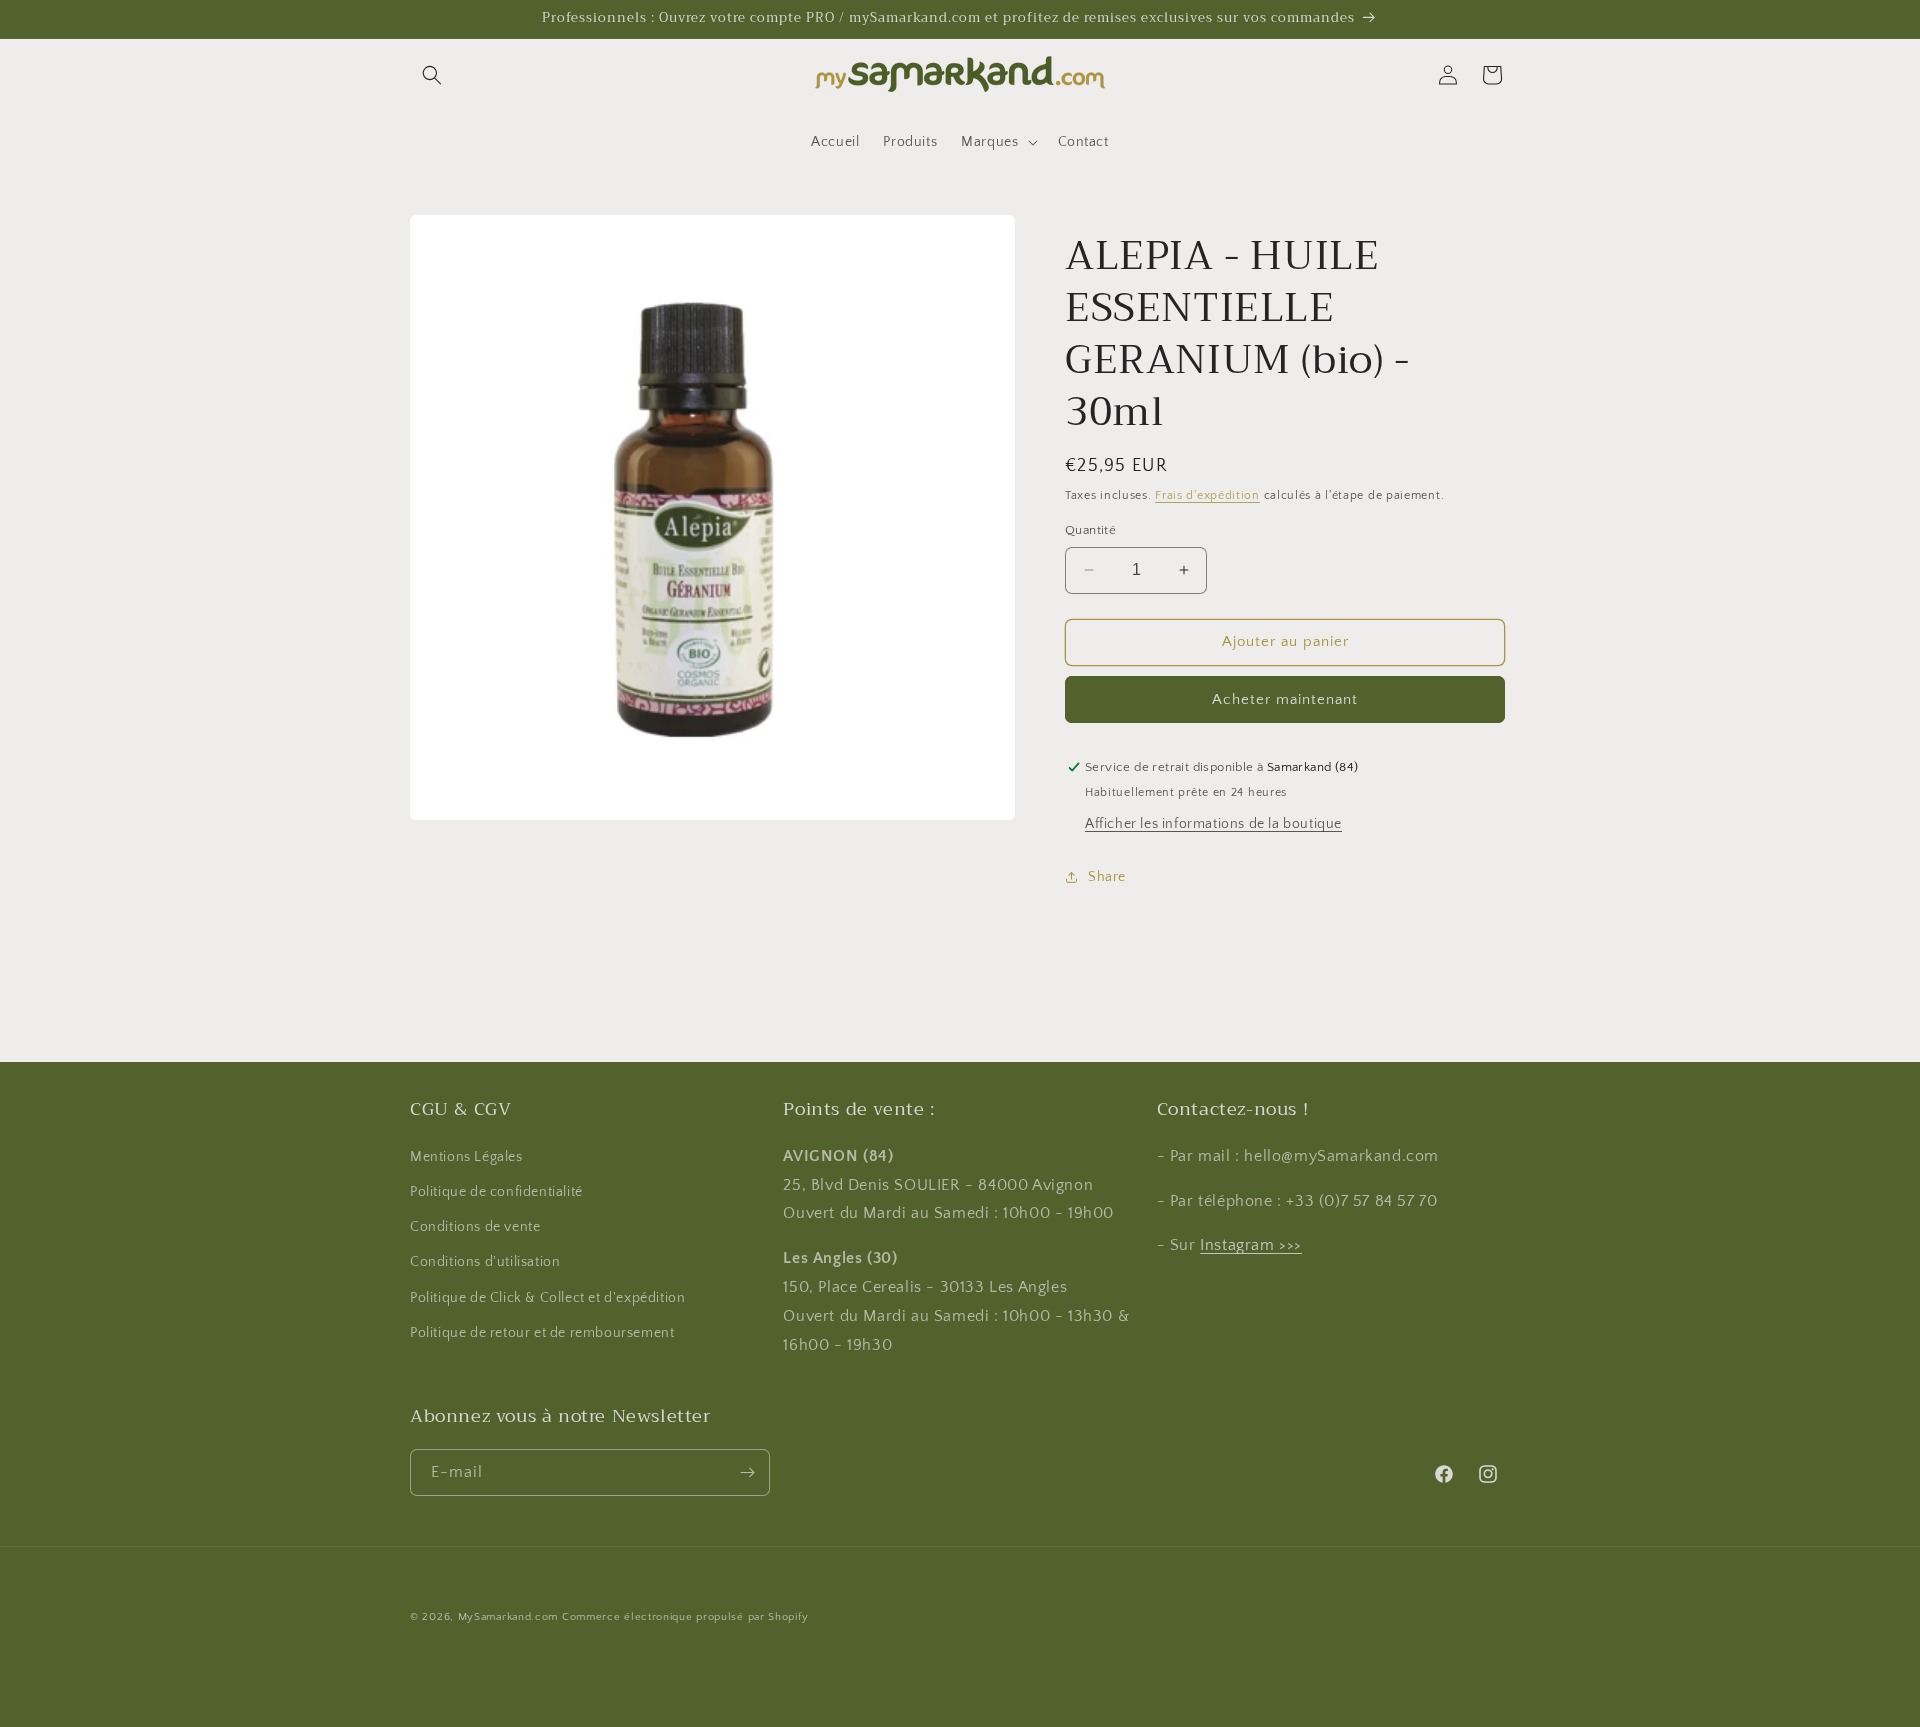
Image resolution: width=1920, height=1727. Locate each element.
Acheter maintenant (1285, 699)
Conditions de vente (475, 1227)
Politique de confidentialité (496, 1192)
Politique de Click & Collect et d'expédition (547, 1298)
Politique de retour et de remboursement (542, 1333)
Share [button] (1107, 877)
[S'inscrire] (747, 1472)
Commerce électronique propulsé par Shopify (685, 1617)
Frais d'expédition (1207, 495)
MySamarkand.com (508, 1617)
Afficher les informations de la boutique (1213, 824)
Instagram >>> (1251, 1245)
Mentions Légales (466, 1157)
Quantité (1090, 530)
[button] (432, 75)
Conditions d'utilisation (485, 1262)
